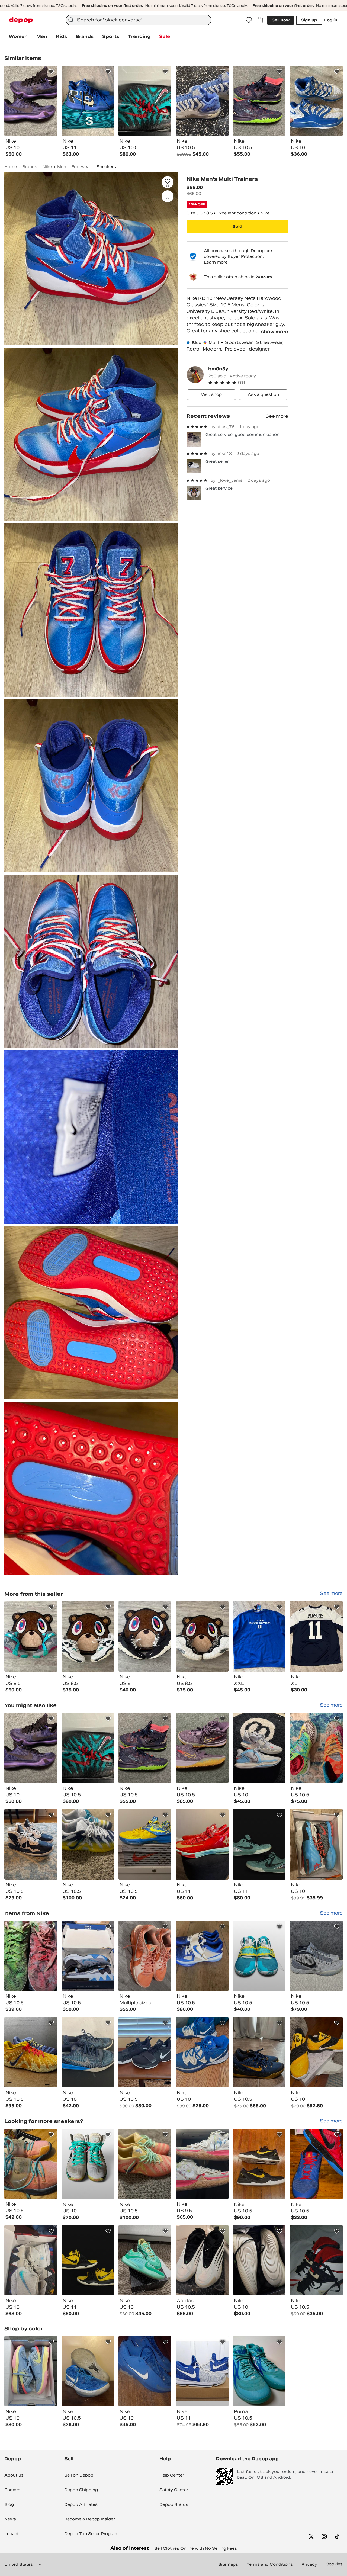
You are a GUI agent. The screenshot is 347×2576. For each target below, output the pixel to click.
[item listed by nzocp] (202, 2052)
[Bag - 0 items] (260, 20)
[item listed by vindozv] (259, 2260)
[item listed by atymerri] (88, 1748)
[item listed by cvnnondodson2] (202, 2164)
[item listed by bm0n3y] (31, 1636)
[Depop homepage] (21, 20)
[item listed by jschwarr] (88, 2164)
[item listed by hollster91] (145, 2371)
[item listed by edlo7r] (31, 2052)
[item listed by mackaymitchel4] (145, 2052)
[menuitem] (18, 37)
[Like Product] (51, 72)
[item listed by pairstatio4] (145, 1748)
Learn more (216, 262)
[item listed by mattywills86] (145, 1844)
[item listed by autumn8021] (31, 2371)
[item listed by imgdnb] (202, 1956)
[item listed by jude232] (316, 1844)
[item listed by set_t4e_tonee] (145, 2164)
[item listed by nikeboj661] (202, 2260)
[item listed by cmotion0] (31, 1844)
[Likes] (249, 20)
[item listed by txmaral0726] (316, 2260)
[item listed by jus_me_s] (316, 1748)
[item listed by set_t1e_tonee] (88, 1844)
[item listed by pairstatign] (31, 1748)
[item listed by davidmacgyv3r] (88, 2371)
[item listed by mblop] (88, 2052)
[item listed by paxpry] (259, 2371)
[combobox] (139, 20)
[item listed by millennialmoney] (202, 2371)
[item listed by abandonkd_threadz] (259, 2164)
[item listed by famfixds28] (202, 1844)
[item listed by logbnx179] (88, 1956)
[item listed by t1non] (259, 1956)
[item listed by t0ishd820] (316, 2052)
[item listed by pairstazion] (202, 1748)
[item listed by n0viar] (88, 2260)
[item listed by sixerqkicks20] (316, 1956)
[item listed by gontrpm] (145, 2260)
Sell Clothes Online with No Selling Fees (196, 2548)
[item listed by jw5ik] (145, 1956)
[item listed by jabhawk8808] (31, 1956)
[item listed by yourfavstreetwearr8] (259, 1748)
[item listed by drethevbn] (259, 2052)
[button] (248, 383)
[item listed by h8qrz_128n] (316, 2164)
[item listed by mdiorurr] (31, 2164)
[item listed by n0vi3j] (259, 1844)
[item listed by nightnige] (31, 2260)
